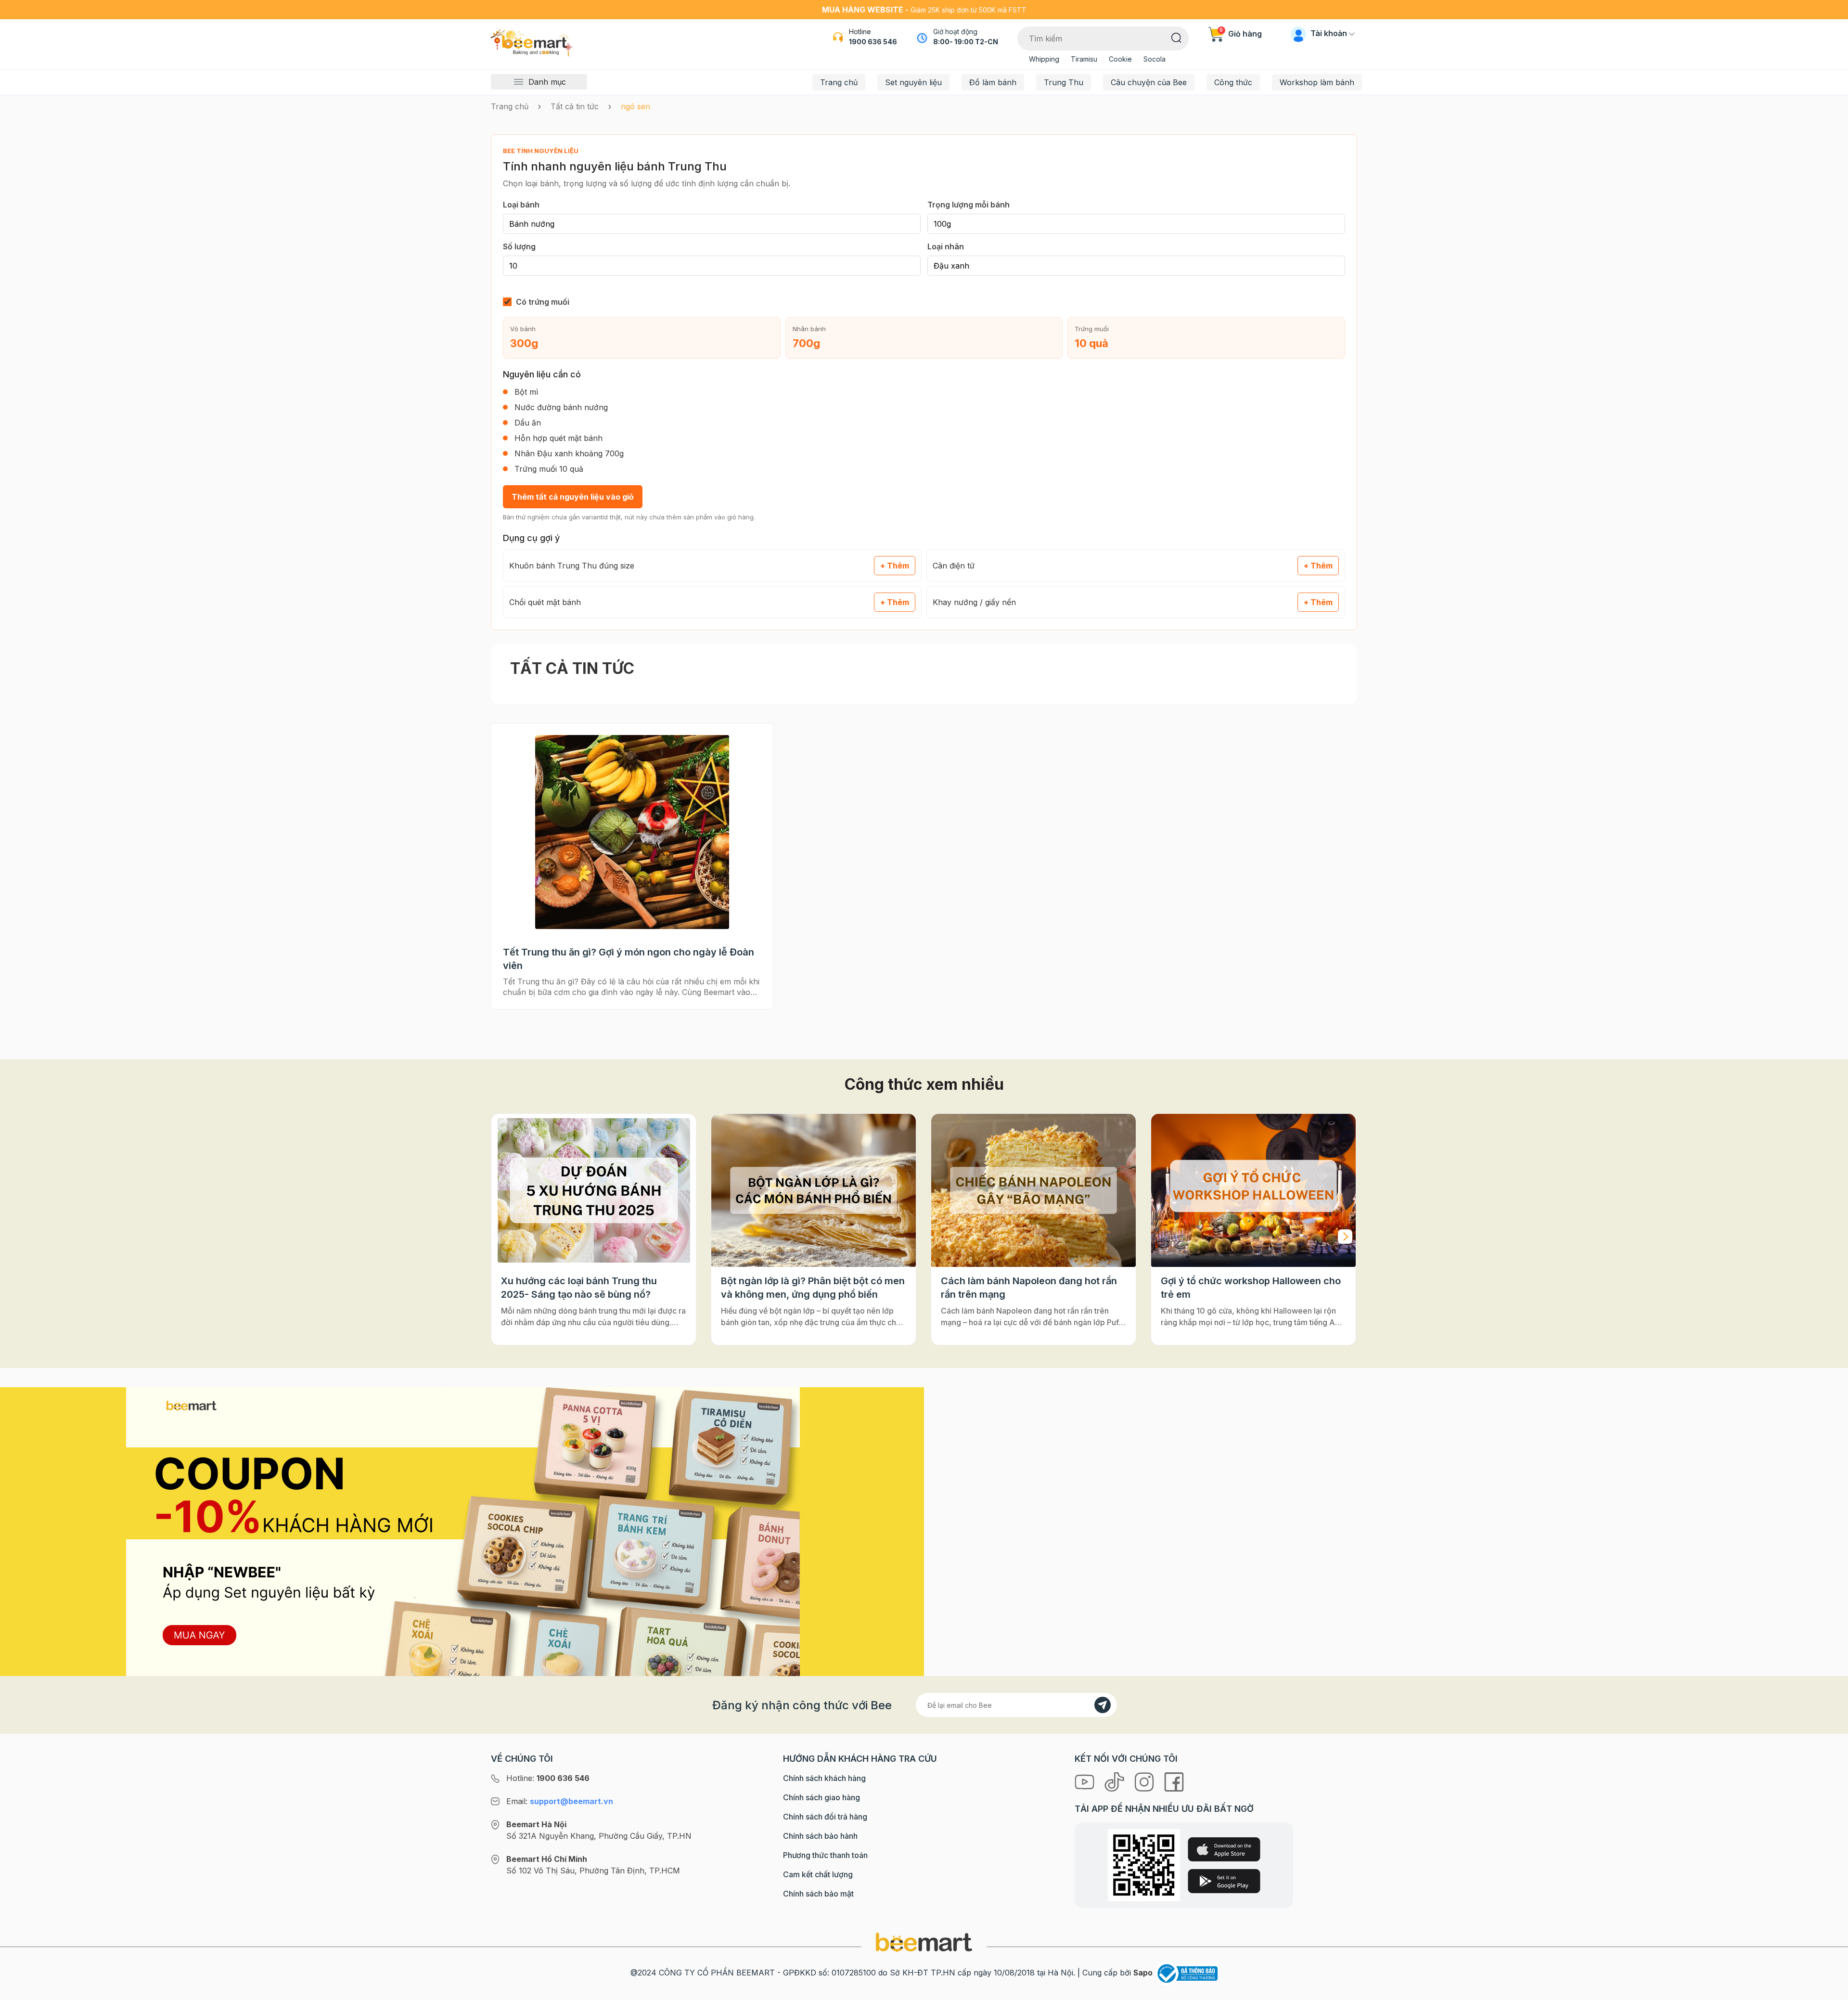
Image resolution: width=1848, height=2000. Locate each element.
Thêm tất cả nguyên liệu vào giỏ (573, 497)
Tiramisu (1084, 59)
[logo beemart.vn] (924, 1942)
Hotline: (548, 1778)
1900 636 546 (873, 42)
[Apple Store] (1224, 1849)
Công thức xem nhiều (924, 1084)
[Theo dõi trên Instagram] (1145, 1781)
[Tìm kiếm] (1176, 37)
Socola (1155, 59)
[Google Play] (1224, 1881)
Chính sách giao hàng (821, 1797)
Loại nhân (946, 246)
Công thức (1233, 82)
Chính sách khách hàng (824, 1778)
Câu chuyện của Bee (1149, 82)
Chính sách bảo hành (820, 1836)
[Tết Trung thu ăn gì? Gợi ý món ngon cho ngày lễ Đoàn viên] (632, 832)
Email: (560, 1801)
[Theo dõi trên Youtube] (1086, 1781)
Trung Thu (1064, 82)
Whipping (1044, 59)
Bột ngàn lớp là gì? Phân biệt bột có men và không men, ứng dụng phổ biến (813, 1288)
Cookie (1120, 59)
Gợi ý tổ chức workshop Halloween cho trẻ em (1251, 1288)
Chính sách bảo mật (818, 1894)
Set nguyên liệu (913, 82)
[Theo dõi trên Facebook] (1174, 1781)
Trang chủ (839, 82)
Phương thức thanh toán (825, 1855)
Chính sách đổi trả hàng (825, 1817)
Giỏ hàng (1241, 34)
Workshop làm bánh (1317, 82)
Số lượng (519, 246)
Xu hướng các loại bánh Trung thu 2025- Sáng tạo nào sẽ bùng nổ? (579, 1288)
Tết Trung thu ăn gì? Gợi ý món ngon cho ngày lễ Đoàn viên (629, 959)
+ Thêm (895, 566)
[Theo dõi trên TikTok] (1116, 1781)
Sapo (1143, 1973)
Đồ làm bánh (993, 82)
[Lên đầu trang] (1830, 1990)
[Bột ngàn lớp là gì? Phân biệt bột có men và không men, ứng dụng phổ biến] (814, 1191)
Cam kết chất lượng (818, 1874)
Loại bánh (521, 205)
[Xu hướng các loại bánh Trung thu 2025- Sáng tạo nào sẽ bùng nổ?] (594, 1191)
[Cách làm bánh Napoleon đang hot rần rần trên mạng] (1033, 1191)
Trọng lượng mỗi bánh (969, 205)
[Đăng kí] (1103, 1705)
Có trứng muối (543, 302)
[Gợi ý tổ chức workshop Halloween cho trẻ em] (1253, 1191)
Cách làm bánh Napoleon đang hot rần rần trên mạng (1029, 1288)
